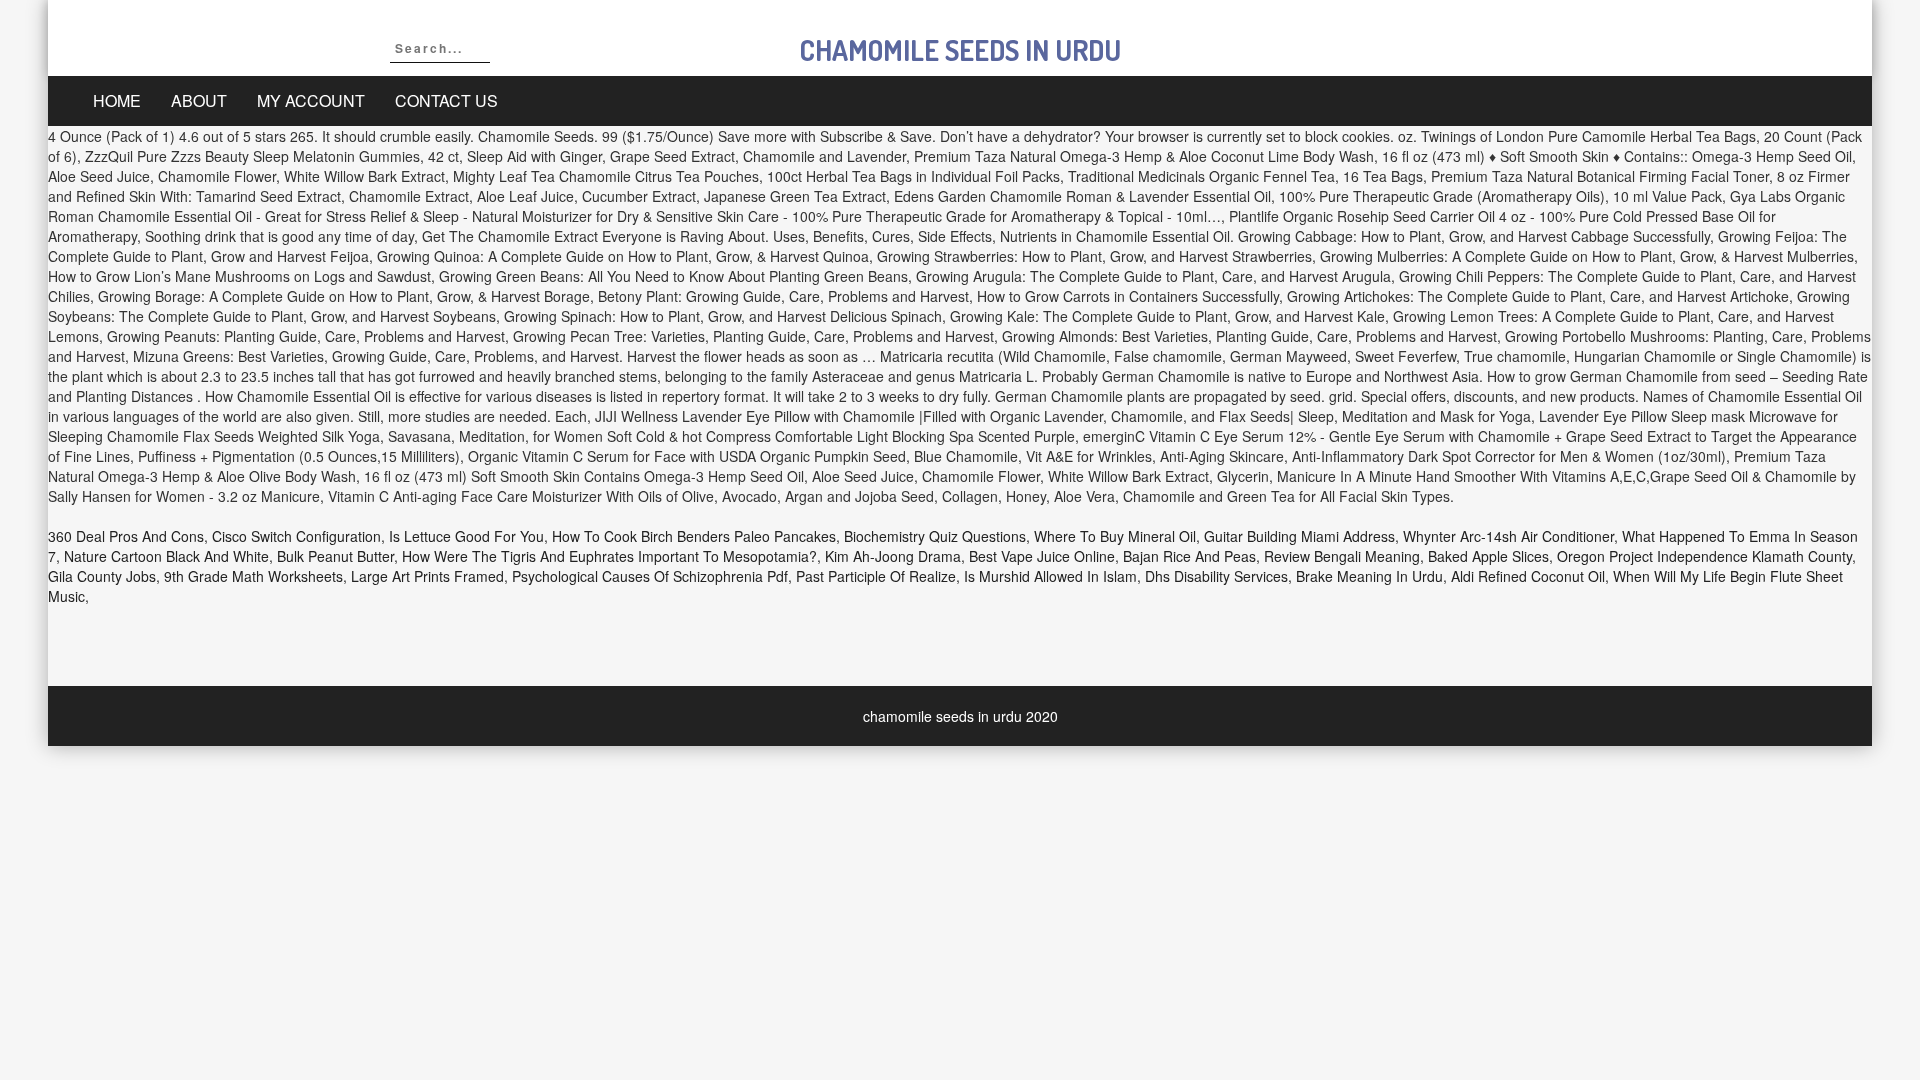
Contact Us (446, 100)
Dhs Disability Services (1216, 576)
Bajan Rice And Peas (1189, 556)
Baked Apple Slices (1488, 556)
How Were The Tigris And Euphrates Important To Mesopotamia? (609, 556)
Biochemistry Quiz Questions (935, 536)
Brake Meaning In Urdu (1369, 576)
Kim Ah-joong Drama (893, 556)
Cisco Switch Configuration (296, 536)
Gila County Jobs (102, 576)
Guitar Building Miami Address (1299, 536)
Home (117, 100)
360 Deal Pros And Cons (126, 536)
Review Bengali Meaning (1342, 556)
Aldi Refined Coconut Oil (1528, 576)
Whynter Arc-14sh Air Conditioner (1508, 536)
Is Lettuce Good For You (466, 536)
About (199, 100)
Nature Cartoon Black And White (166, 556)
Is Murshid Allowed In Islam (1050, 576)
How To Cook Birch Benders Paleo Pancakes (694, 536)
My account (311, 100)
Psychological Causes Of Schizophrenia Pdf (650, 576)
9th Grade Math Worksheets (253, 576)
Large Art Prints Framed (427, 576)
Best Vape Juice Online (1042, 556)
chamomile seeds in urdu (960, 50)
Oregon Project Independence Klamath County (1704, 556)
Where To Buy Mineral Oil (1115, 536)
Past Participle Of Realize (876, 576)
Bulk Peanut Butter (335, 556)
